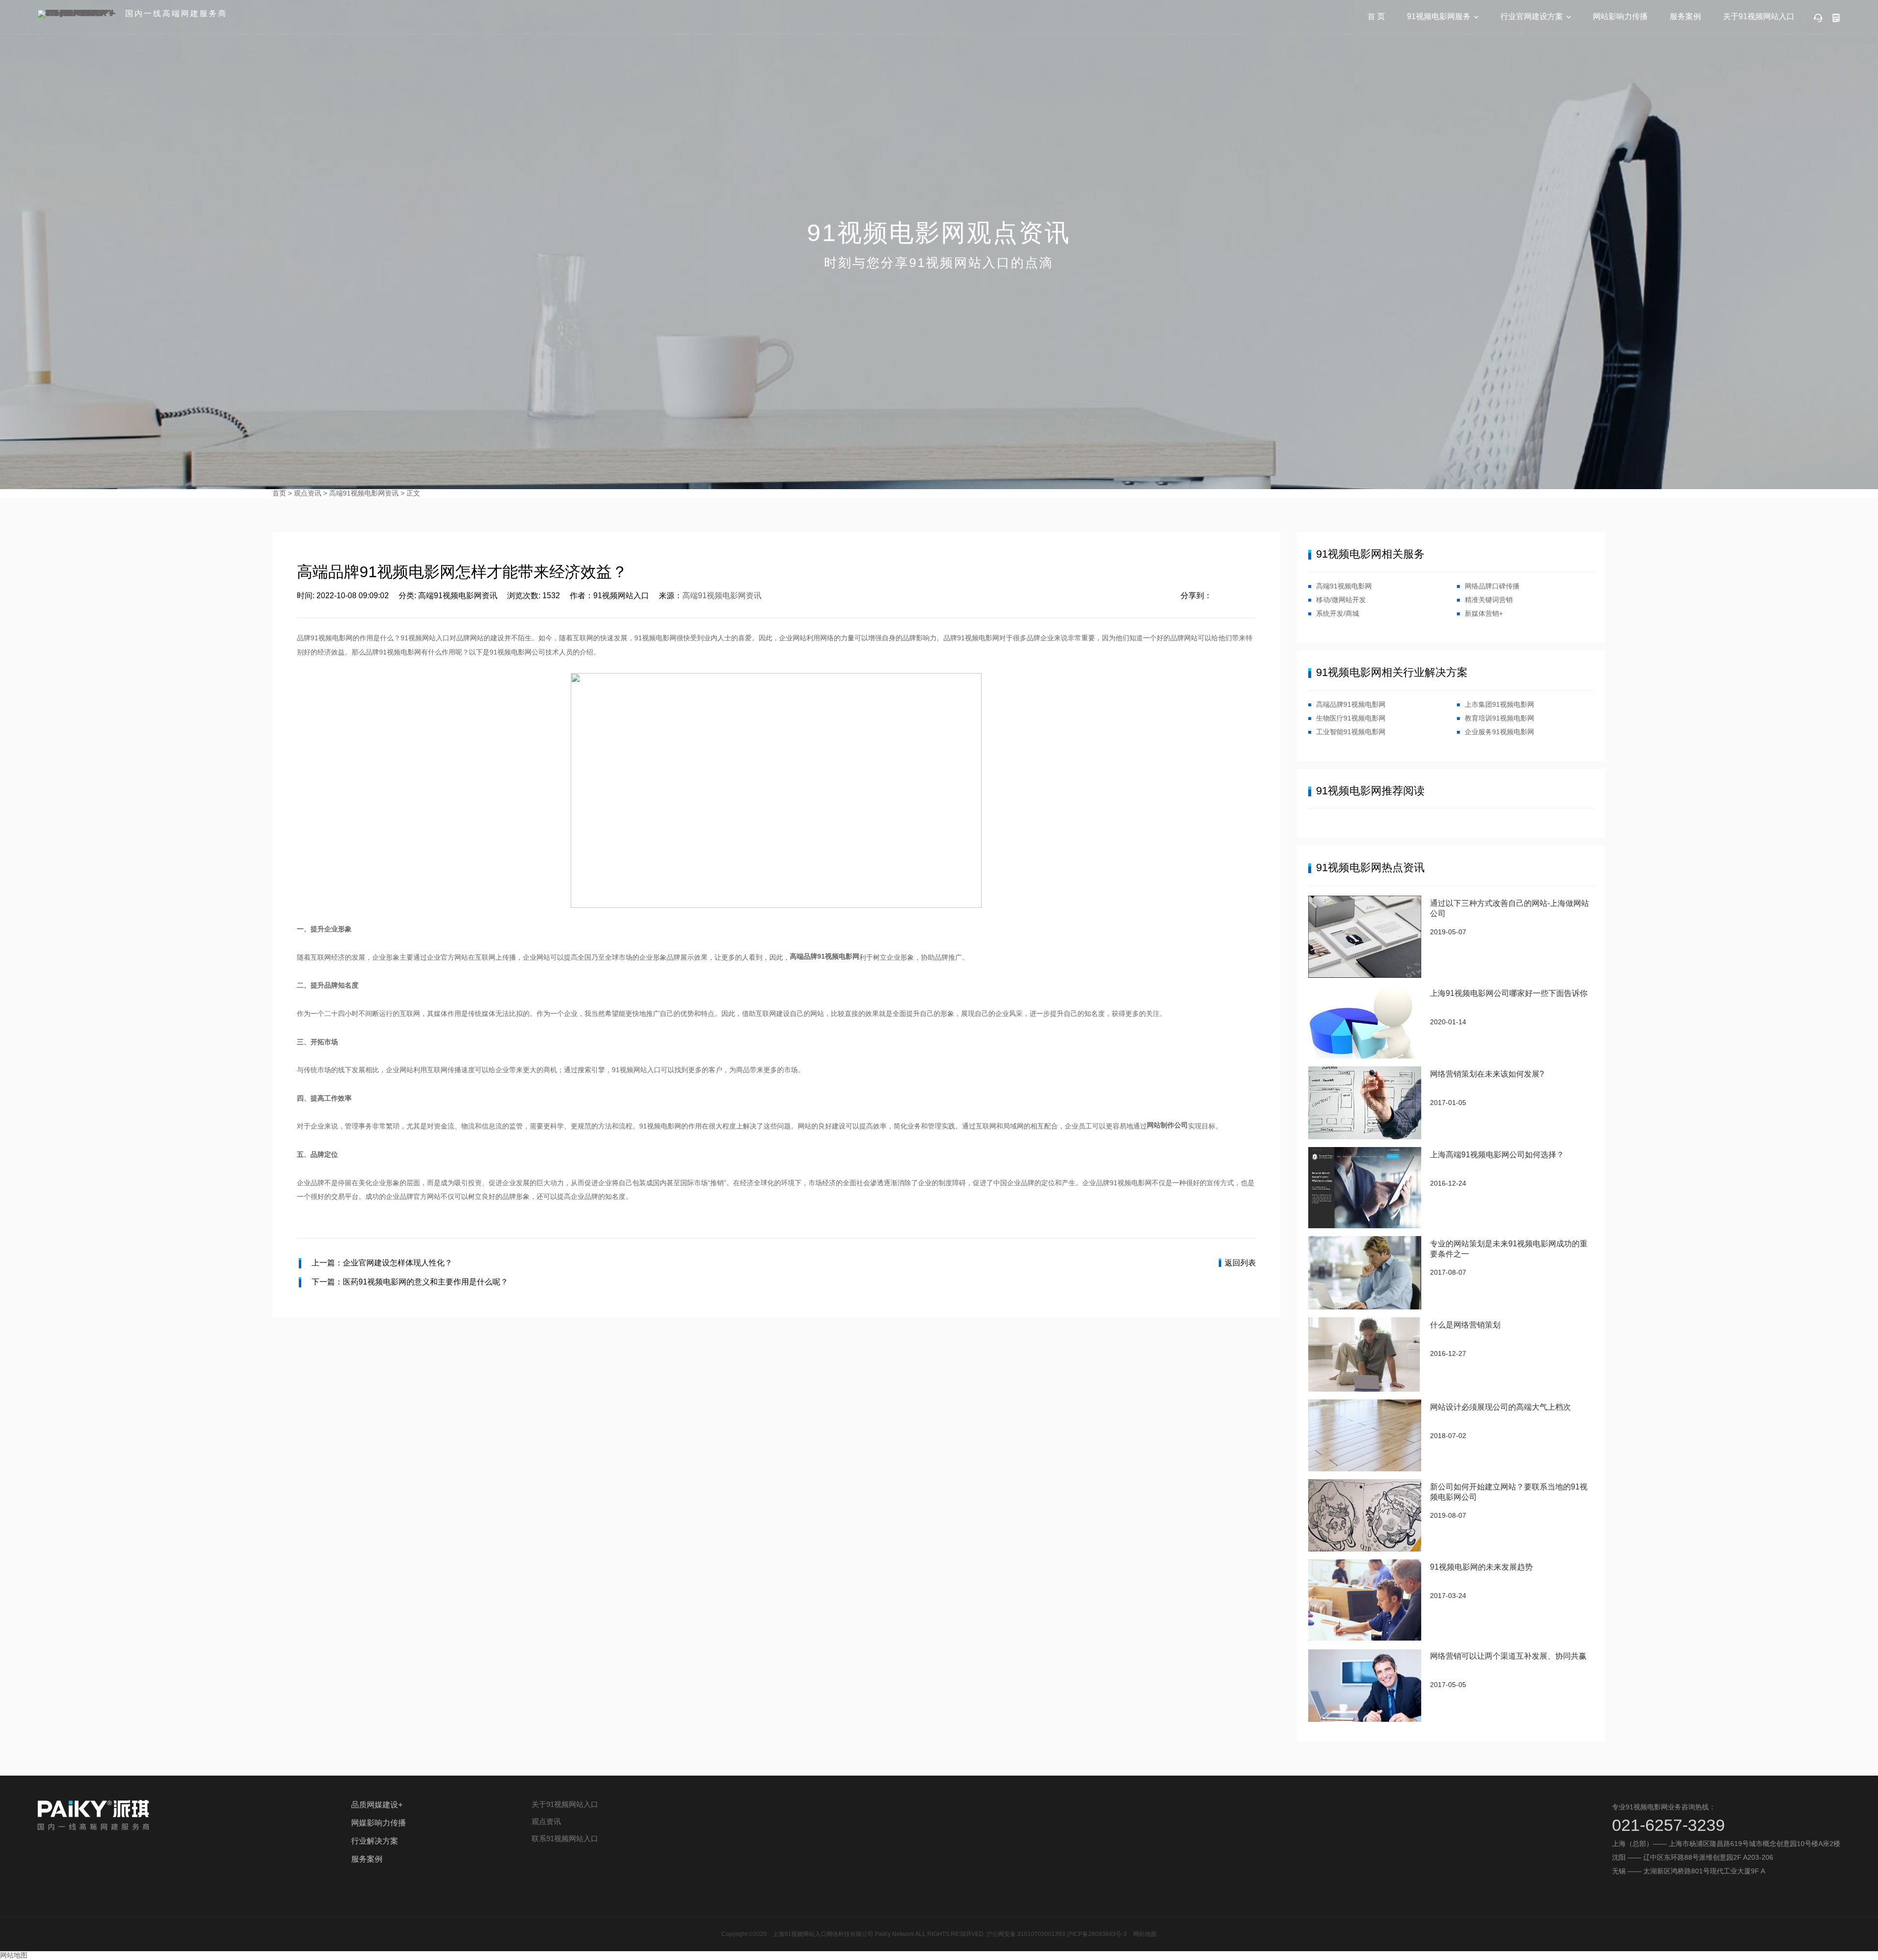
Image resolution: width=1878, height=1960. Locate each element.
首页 (279, 493)
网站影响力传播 (1620, 16)
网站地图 (1145, 1934)
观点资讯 (308, 493)
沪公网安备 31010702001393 (1026, 1934)
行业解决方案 (375, 1841)
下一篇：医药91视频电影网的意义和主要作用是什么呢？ (410, 1282)
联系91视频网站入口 (565, 1838)
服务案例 (1685, 16)
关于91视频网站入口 (1759, 16)
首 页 (1376, 16)
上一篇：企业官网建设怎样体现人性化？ (382, 1263)
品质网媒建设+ (377, 1805)
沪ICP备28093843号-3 (1097, 1934)
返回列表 (1240, 1263)
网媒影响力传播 (379, 1823)
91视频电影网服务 (1439, 16)
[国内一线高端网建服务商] (78, 14)
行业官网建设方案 (1532, 16)
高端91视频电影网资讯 (364, 493)
